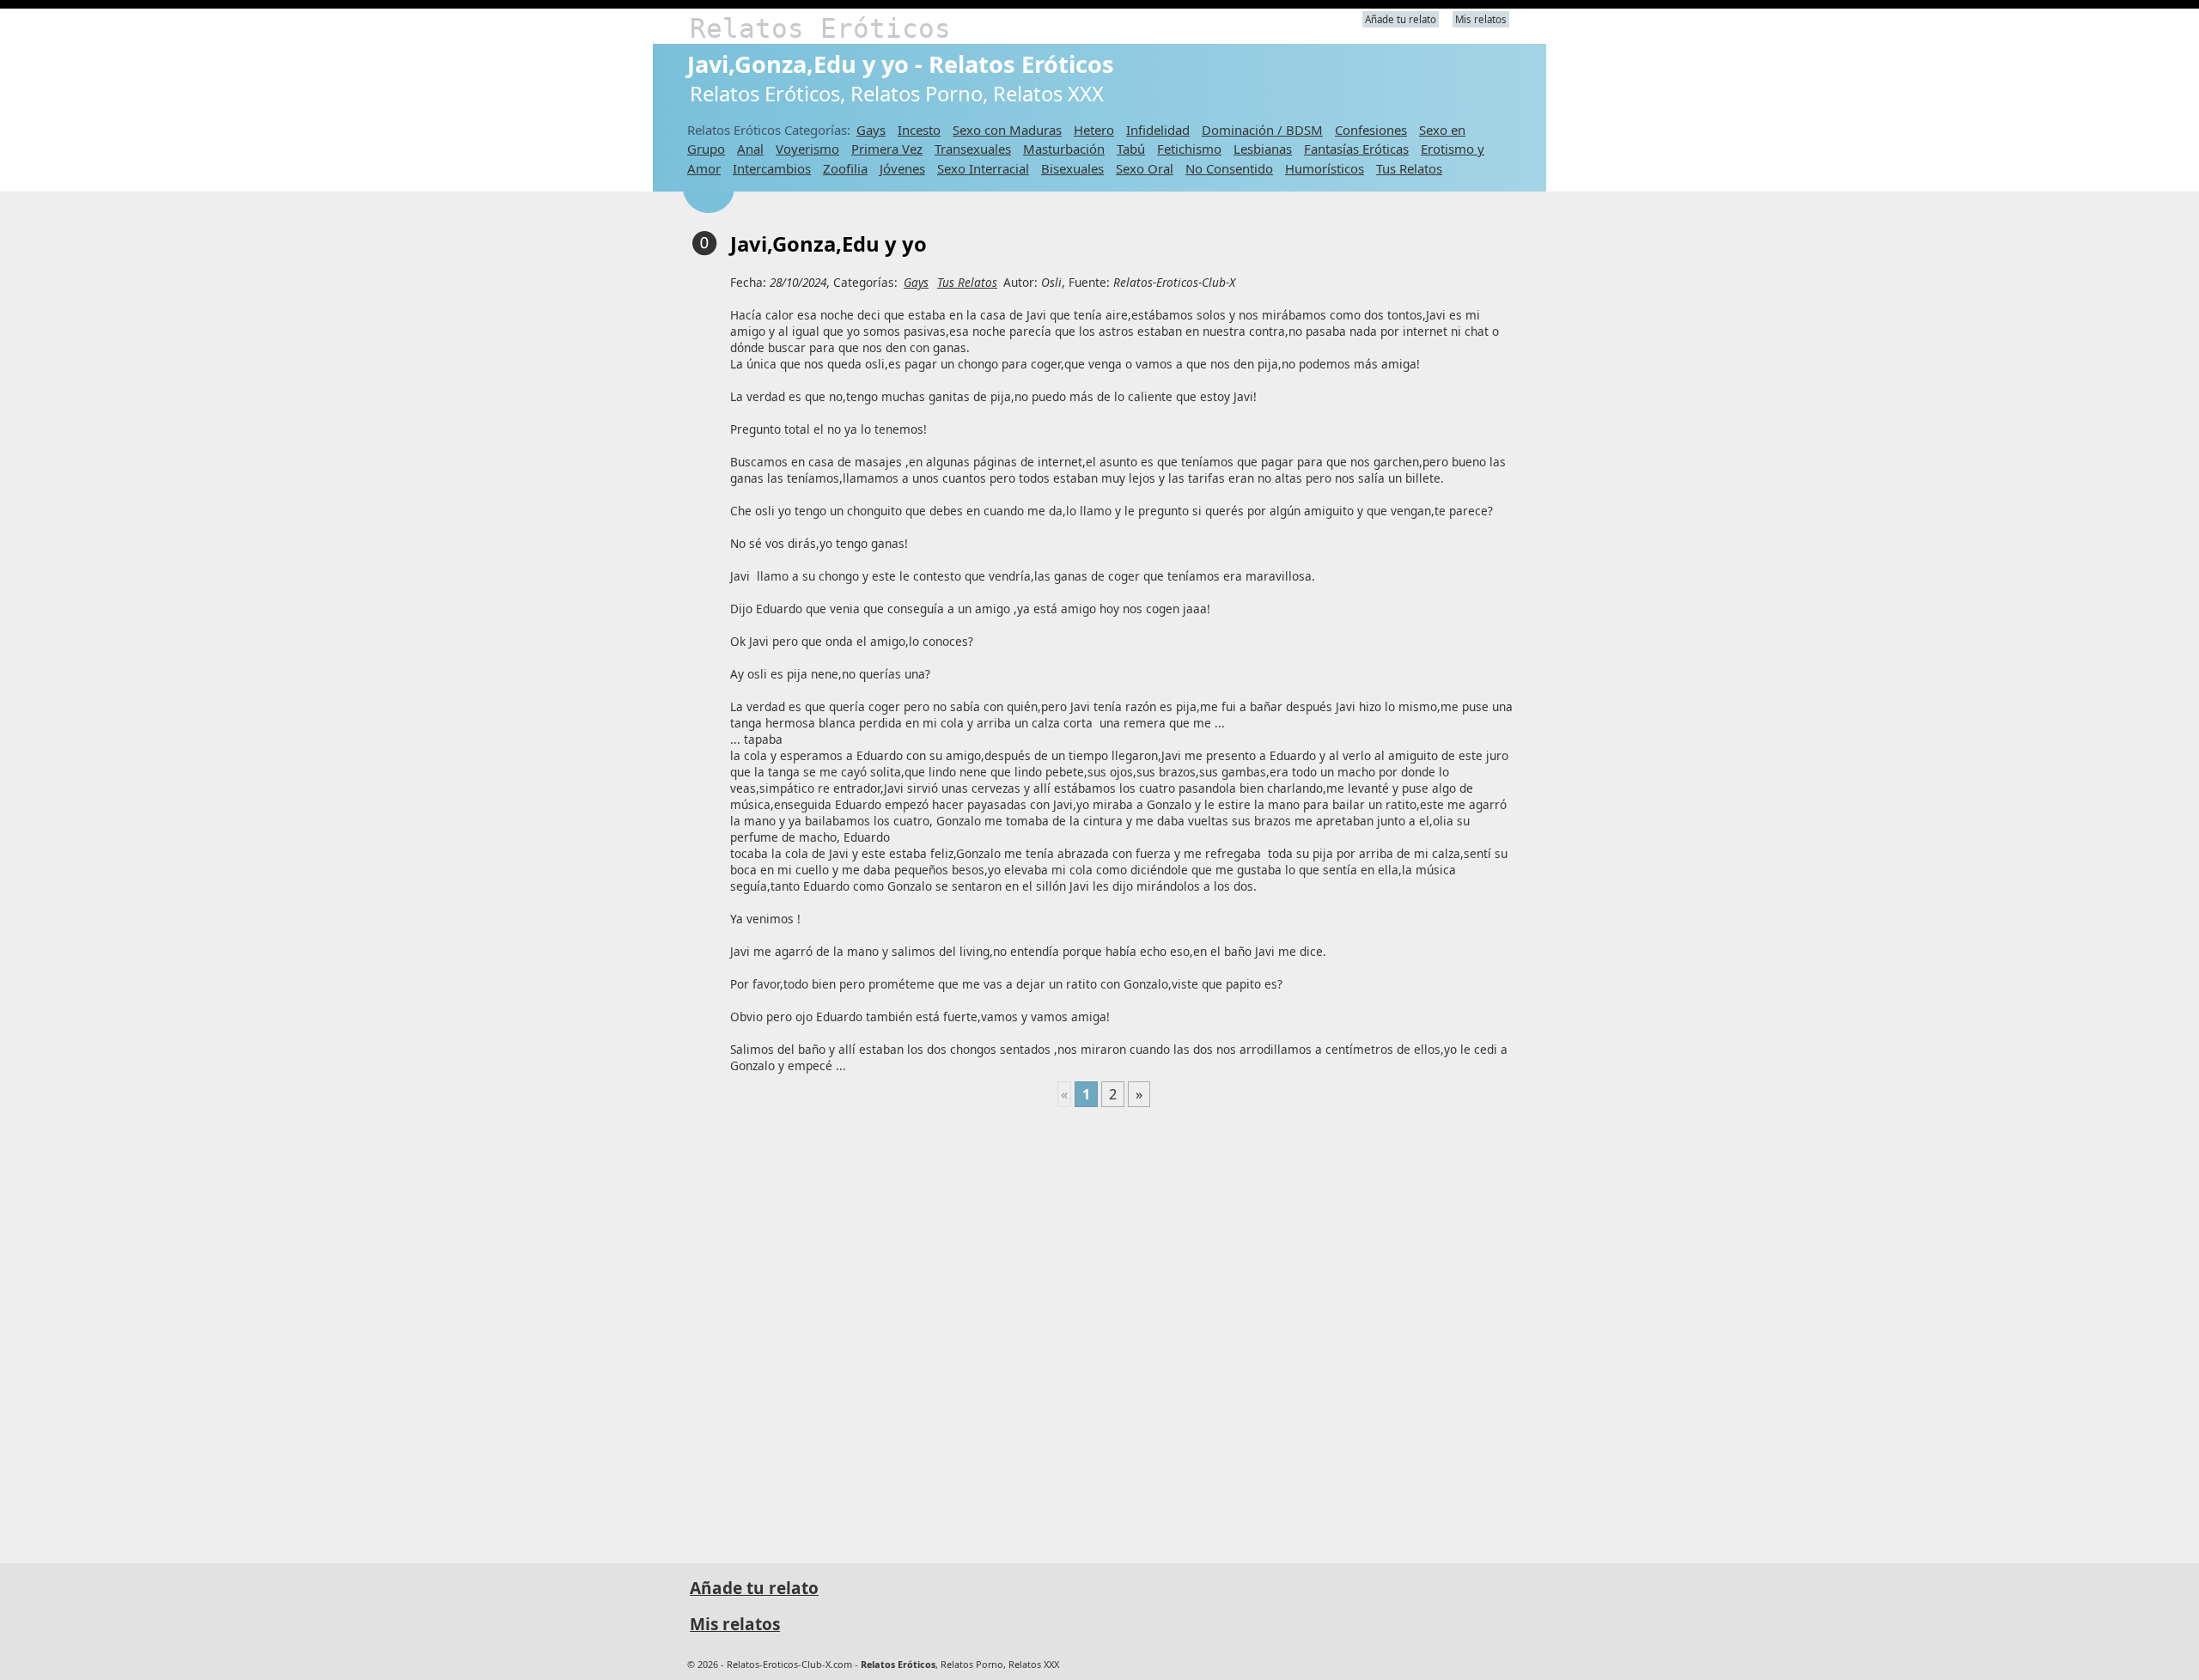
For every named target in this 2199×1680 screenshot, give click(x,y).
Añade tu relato (1401, 19)
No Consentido (1229, 168)
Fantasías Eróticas (1356, 149)
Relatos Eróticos (820, 28)
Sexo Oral (1145, 168)
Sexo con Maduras (1007, 130)
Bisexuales (1072, 168)
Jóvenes (902, 168)
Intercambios (772, 168)
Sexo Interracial (983, 168)
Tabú (1131, 149)
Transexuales (973, 149)
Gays (871, 130)
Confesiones (1371, 130)
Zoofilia (845, 168)
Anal (750, 149)
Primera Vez (887, 149)
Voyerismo (807, 149)
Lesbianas (1263, 149)
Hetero (1094, 130)
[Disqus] (1104, 1328)
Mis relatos (1481, 19)
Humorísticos (1325, 168)
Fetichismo (1189, 149)
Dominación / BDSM (1262, 130)
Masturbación (1064, 149)
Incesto (919, 130)
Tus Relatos (1409, 168)
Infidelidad (1158, 130)
